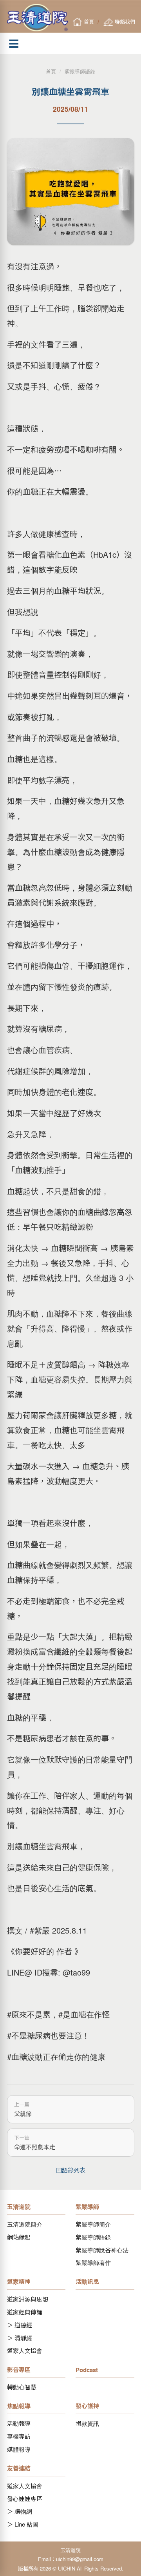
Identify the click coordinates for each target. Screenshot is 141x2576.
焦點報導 (19, 2406)
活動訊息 (87, 2281)
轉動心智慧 (22, 2387)
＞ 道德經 (20, 2325)
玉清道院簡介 (25, 2224)
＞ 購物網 (20, 2511)
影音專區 (19, 2370)
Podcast (87, 2370)
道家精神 (19, 2281)
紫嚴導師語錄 (80, 71)
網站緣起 (19, 2237)
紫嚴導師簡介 (93, 2224)
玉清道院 (19, 2207)
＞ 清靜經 (20, 2338)
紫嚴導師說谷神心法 (102, 2250)
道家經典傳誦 (25, 2312)
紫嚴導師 (87, 2207)
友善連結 (19, 2468)
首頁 (51, 71)
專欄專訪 (19, 2436)
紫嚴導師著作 (93, 2262)
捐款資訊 (87, 2423)
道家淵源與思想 (28, 2299)
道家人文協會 (25, 2350)
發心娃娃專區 (25, 2499)
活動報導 (19, 2423)
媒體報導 (19, 2449)
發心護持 (87, 2406)
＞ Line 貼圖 (23, 2524)
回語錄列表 (71, 2170)
